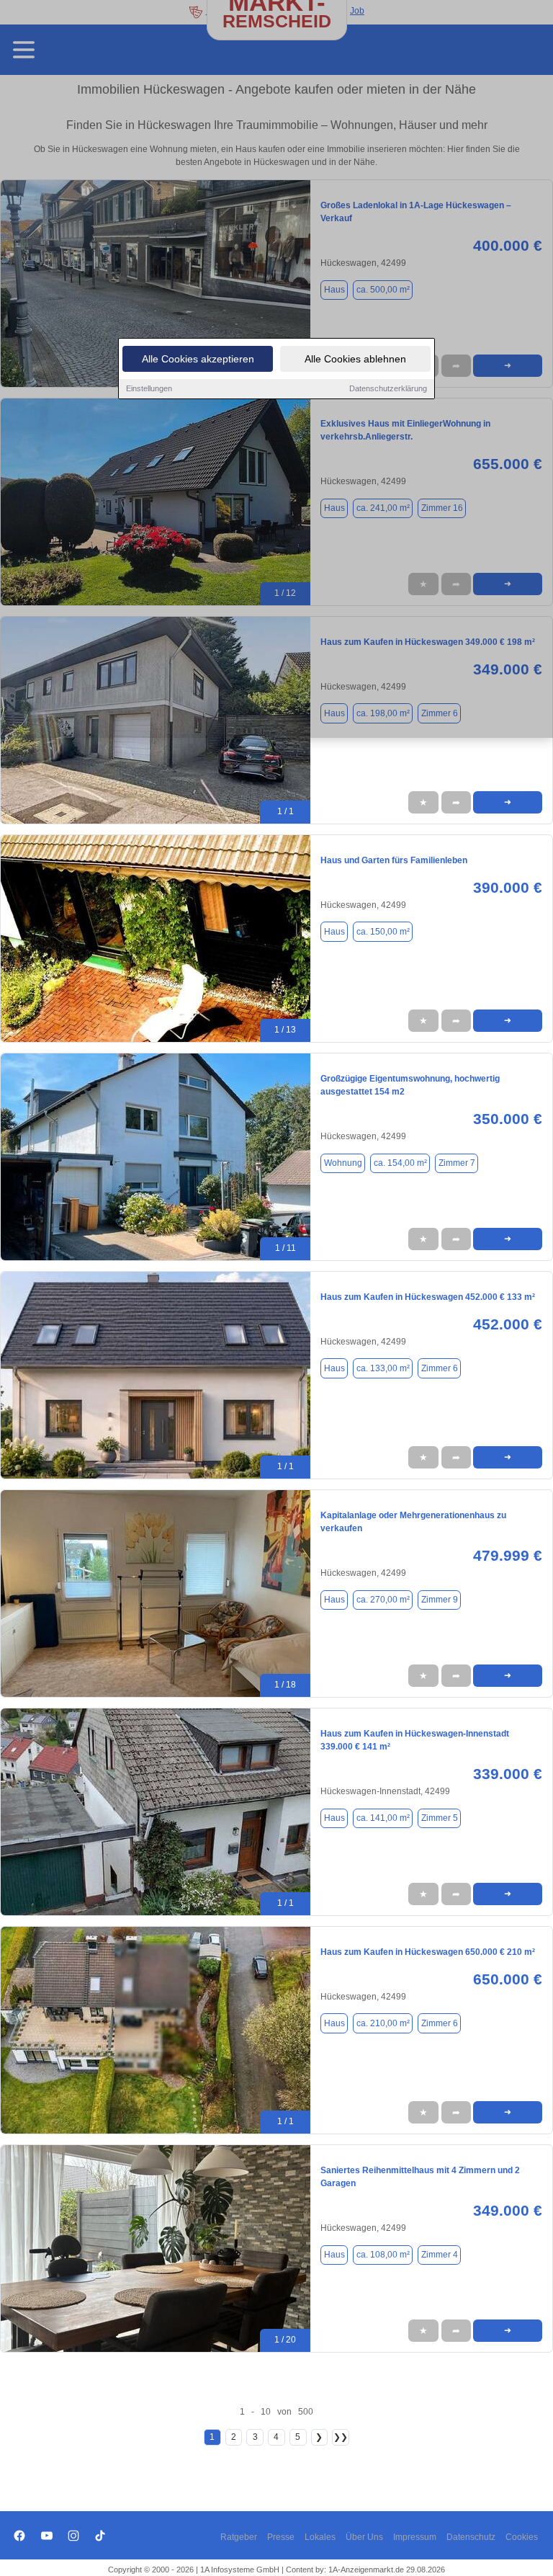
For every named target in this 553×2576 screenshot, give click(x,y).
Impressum (415, 2537)
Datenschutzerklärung (388, 388)
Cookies (522, 2537)
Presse (281, 2537)
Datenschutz (471, 2537)
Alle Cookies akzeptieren (198, 359)
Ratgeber (239, 2537)
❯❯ (341, 2437)
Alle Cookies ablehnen (355, 359)
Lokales (320, 2537)
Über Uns (364, 2537)
